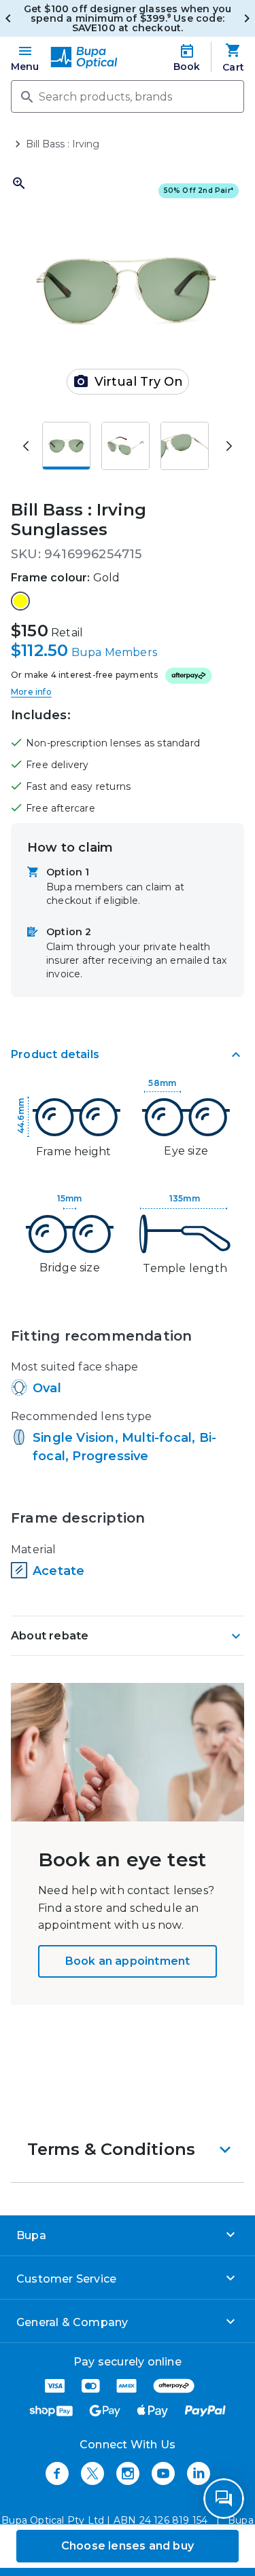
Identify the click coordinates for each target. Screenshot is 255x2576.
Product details (55, 1054)
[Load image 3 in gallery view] (185, 446)
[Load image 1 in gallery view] (66, 446)
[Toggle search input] (26, 96)
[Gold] (20, 601)
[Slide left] (26, 446)
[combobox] (128, 96)
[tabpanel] (128, 1345)
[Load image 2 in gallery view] (125, 446)
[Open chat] (224, 2499)
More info (31, 692)
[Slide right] (229, 446)
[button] (128, 2149)
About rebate (50, 1636)
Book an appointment (128, 1961)
